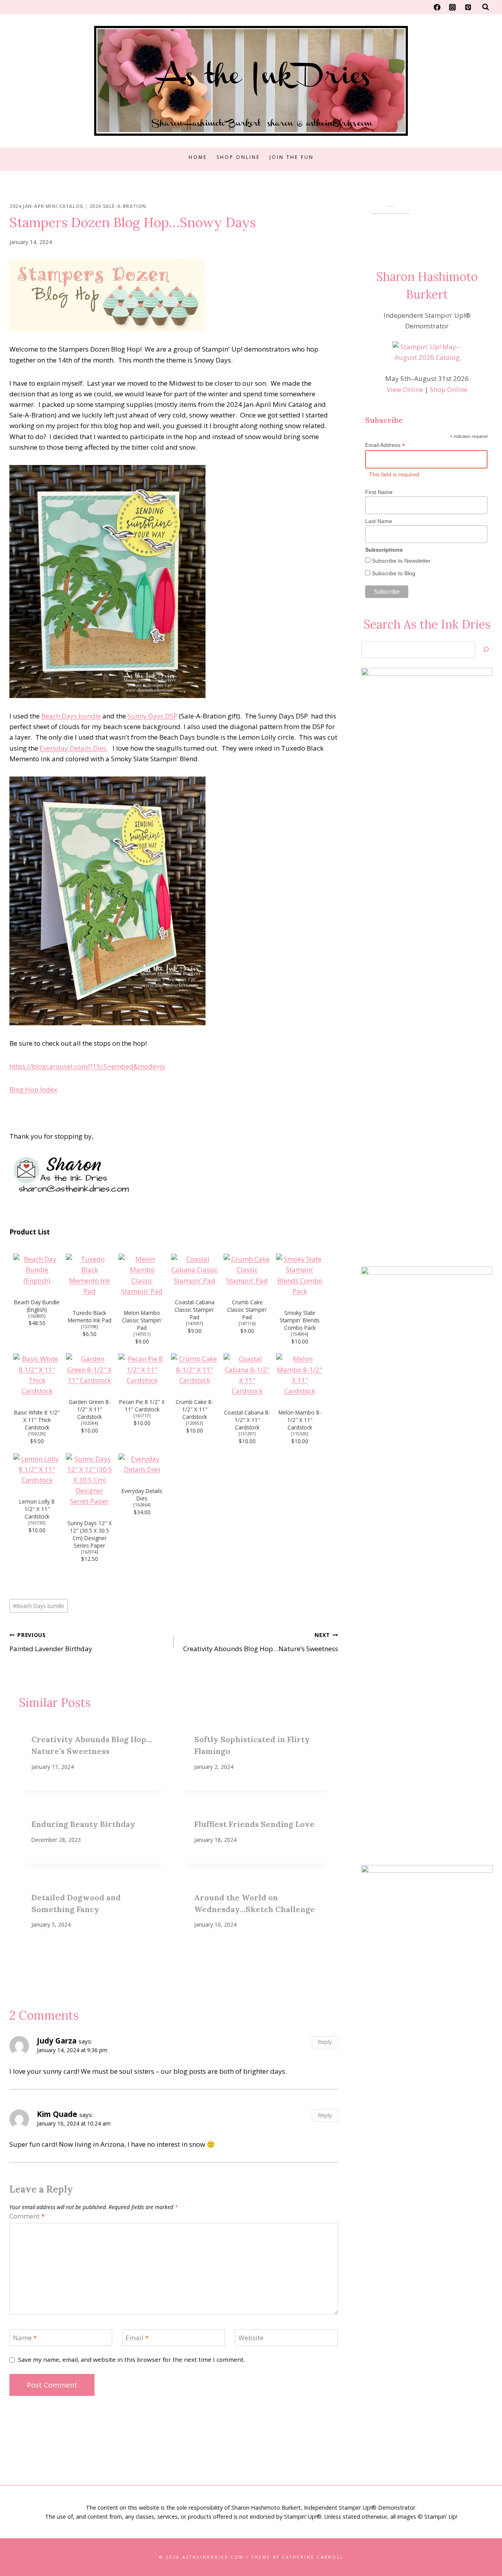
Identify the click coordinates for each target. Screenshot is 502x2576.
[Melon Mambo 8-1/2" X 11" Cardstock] (300, 1375)
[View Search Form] (486, 7)
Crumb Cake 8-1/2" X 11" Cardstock (195, 1409)
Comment (27, 2216)
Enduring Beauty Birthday (83, 1824)
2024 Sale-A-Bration (118, 206)
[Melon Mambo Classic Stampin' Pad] (142, 1275)
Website (251, 2338)
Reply (325, 2042)
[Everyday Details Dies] (142, 1464)
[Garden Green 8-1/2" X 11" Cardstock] (89, 1369)
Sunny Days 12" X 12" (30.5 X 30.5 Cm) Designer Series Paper (90, 1534)
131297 (247, 1434)
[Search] (486, 650)
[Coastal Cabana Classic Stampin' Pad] (195, 1270)
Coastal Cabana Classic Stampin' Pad (195, 1310)
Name (25, 2338)
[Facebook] (437, 7)
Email (137, 2338)
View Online (405, 389)
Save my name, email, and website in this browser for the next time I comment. (131, 2360)
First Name (379, 492)
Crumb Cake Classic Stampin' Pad (247, 1310)
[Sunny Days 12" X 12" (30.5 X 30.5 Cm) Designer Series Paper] (89, 1480)
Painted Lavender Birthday (51, 1642)
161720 (37, 1523)
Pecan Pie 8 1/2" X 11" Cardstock (142, 1406)
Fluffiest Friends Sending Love (254, 1824)
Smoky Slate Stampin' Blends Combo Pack (300, 1320)
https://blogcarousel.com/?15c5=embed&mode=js (87, 1066)
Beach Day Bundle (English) (37, 1306)
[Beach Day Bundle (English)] (37, 1270)
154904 (300, 1334)
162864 (142, 1505)
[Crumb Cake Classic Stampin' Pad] (247, 1270)
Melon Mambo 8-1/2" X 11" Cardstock (300, 1420)
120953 (195, 1423)
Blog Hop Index (33, 1089)
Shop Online (238, 157)
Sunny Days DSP (152, 716)
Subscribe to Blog (393, 573)
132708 (89, 1327)
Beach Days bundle (71, 716)
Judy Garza (57, 2041)
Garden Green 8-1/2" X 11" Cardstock (90, 1409)
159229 (37, 1434)
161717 (142, 1416)
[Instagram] (453, 7)
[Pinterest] (468, 7)
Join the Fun (292, 157)
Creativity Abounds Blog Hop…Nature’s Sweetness (261, 1642)
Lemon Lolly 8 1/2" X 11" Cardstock (37, 1509)
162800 (37, 1316)
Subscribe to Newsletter (400, 561)
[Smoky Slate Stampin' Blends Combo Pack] (300, 1275)
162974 (89, 1552)
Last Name (379, 521)
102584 (89, 1423)
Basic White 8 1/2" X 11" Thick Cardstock (37, 1420)
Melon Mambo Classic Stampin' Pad (142, 1320)
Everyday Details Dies (142, 1495)
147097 (195, 1324)
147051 (142, 1334)
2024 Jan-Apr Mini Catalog (46, 206)
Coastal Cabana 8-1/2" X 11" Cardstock (247, 1420)
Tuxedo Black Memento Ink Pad (90, 1316)
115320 (300, 1434)
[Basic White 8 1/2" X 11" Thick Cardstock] (37, 1375)
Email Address (385, 445)
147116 (247, 1324)
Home (198, 157)
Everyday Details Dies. (74, 748)
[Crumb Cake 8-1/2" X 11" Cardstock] (195, 1369)
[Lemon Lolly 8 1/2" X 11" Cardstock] (37, 1469)
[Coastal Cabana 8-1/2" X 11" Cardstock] (247, 1375)
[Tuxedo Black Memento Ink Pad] (89, 1275)
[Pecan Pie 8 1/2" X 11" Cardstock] (142, 1369)
